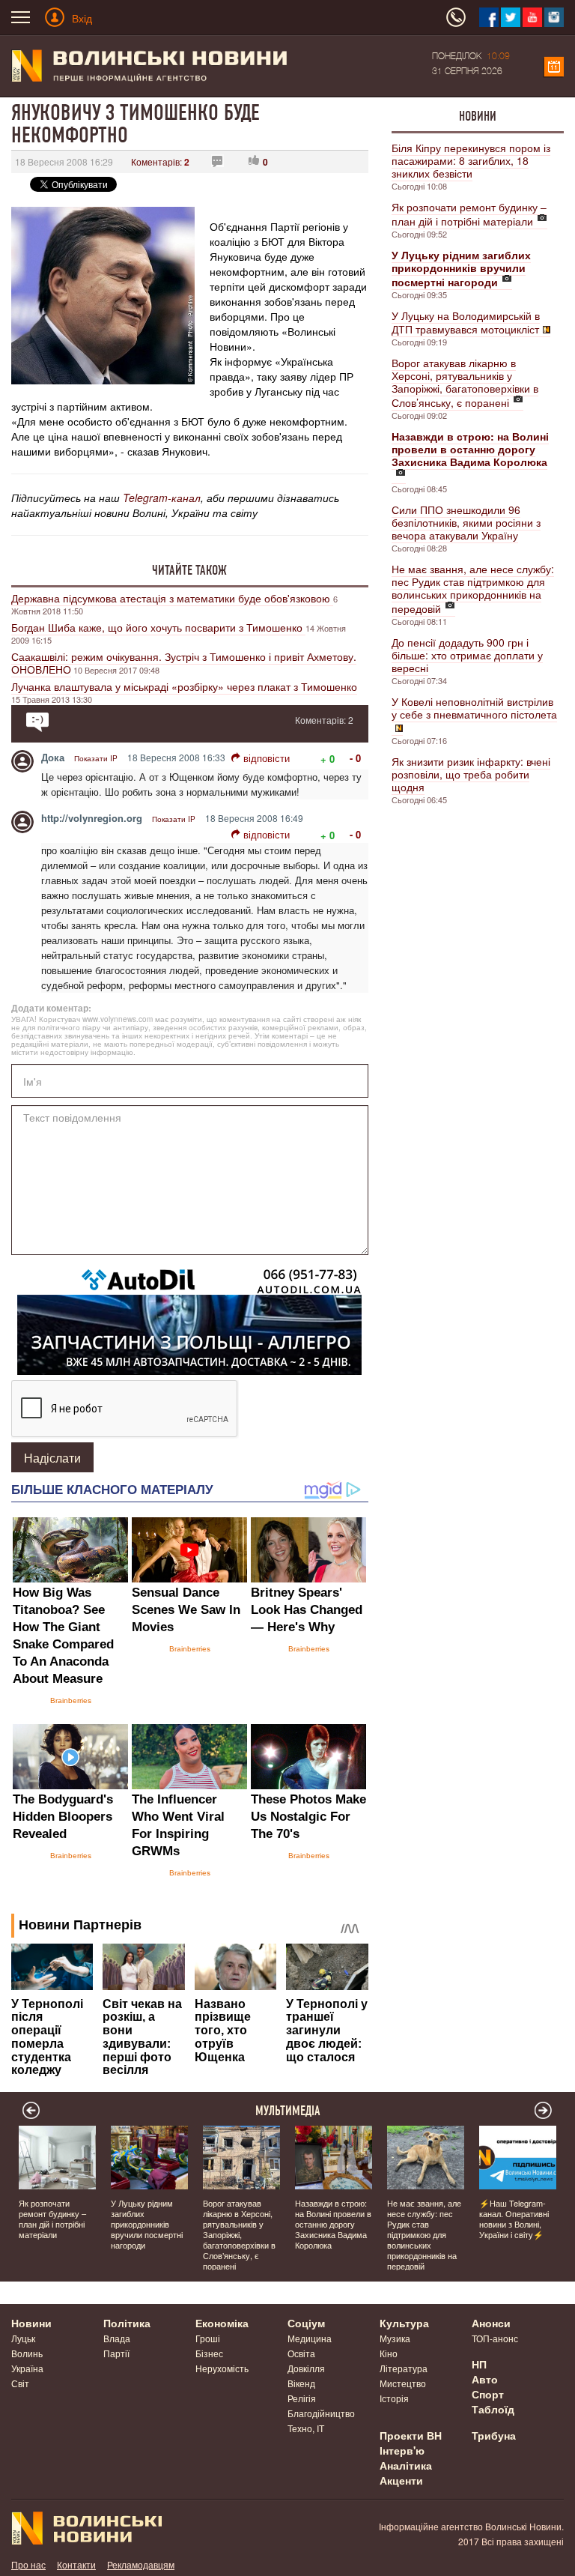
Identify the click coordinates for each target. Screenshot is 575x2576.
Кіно (389, 2353)
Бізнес (209, 2353)
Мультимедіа (288, 2111)
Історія (394, 2398)
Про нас (28, 2564)
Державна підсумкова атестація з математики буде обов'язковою (172, 598)
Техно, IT (306, 2428)
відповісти (267, 758)
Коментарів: (160, 161)
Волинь (27, 2353)
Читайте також (189, 570)
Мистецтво (403, 2383)
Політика (127, 2323)
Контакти (76, 2564)
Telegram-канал (162, 498)
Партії (116, 2353)
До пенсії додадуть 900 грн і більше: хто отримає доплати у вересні (467, 655)
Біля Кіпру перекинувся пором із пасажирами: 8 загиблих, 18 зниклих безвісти (471, 160)
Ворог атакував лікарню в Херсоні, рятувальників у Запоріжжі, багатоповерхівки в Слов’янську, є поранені (465, 383)
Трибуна (494, 2435)
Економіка (222, 2323)
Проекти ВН (411, 2435)
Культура (404, 2323)
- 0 (355, 758)
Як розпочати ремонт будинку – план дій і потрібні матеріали (469, 214)
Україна (27, 2368)
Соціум (306, 2323)
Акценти (401, 2480)
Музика (395, 2338)
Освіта (301, 2353)
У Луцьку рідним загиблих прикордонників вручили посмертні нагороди (147, 2224)
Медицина (310, 2338)
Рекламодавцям (141, 2564)
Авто (485, 2379)
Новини (478, 116)
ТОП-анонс (495, 2338)
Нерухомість (222, 2368)
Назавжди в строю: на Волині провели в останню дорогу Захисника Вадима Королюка (333, 2224)
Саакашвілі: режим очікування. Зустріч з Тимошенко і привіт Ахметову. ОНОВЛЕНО (184, 663)
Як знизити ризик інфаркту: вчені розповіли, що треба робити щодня (471, 774)
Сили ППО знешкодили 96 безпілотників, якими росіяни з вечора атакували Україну (466, 522)
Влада (117, 2338)
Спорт (488, 2394)
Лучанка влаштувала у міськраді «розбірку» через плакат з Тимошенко (184, 686)
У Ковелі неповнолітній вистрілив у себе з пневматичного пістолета (474, 708)
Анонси (491, 2323)
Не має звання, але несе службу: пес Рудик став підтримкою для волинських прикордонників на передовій (473, 589)
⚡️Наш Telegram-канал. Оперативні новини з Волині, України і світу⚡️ (514, 2219)
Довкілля (306, 2368)
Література (404, 2368)
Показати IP (96, 758)
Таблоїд (493, 2409)
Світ (20, 2383)
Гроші (208, 2338)
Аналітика (406, 2465)
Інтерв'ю (402, 2450)
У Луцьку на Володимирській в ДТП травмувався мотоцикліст (466, 322)
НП (479, 2364)
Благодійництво (321, 2413)
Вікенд (301, 2383)
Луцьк (23, 2338)
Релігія (302, 2398)
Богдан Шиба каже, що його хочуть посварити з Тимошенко (158, 627)
